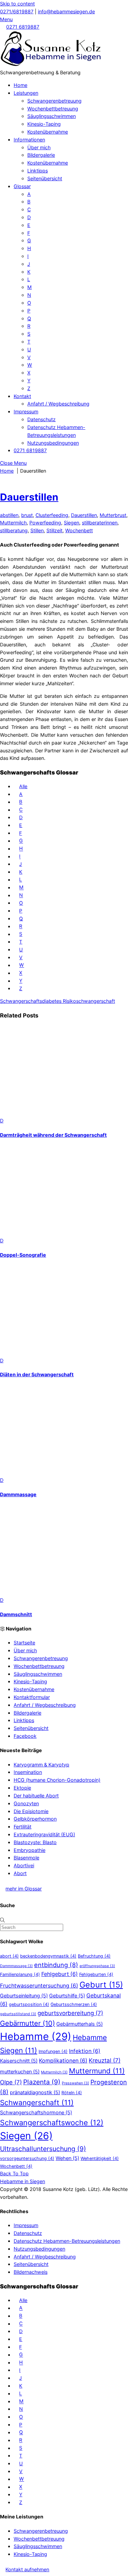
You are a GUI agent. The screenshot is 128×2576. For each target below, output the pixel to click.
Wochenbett (79, 530)
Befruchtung (94, 1956)
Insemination (28, 1772)
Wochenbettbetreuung (53, 109)
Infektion (85, 2051)
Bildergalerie (41, 155)
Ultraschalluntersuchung (43, 2149)
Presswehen (75, 2083)
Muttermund (97, 2071)
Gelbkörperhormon (35, 1819)
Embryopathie (30, 1850)
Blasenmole (26, 1858)
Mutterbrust (113, 515)
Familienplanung (20, 1974)
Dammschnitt (16, 1614)
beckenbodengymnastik (48, 1956)
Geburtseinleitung (24, 1996)
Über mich (39, 147)
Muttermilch (13, 523)
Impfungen (53, 2051)
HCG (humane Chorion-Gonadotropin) (57, 1780)
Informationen (29, 140)
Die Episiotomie (31, 1811)
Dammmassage (18, 1494)
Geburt (101, 1985)
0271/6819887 (17, 11)
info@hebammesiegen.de (66, 11)
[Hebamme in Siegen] (51, 65)
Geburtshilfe (67, 1996)
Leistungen (26, 93)
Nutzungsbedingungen (53, 443)
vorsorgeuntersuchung (27, 2158)
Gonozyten (26, 1803)
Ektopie (22, 1788)
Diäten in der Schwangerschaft (37, 1374)
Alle (23, 786)
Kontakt (22, 396)
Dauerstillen (29, 497)
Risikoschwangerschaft (88, 1001)
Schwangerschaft (37, 2103)
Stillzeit (54, 530)
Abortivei (24, 1865)
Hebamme (36, 2036)
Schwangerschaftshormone (36, 2112)
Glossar (22, 186)
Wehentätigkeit (100, 2158)
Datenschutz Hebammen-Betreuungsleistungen (67, 2241)
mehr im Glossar (24, 1889)
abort (9, 1956)
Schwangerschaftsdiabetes (31, 1001)
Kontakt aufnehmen (27, 2569)
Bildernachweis (31, 2272)
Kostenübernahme (48, 132)
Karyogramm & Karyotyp (41, 1765)
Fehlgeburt (60, 1974)
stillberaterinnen (100, 523)
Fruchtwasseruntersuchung (39, 1986)
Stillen (37, 530)
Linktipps (38, 171)
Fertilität (23, 1827)
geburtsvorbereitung (70, 2013)
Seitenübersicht (45, 178)
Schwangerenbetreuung (54, 101)
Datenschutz (41, 419)
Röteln (72, 2093)
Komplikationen (63, 2061)
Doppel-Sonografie (23, 1255)
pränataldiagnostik (35, 2092)
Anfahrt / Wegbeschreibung (58, 404)
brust (27, 515)
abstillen (9, 515)
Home (20, 85)
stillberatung (14, 530)
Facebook (25, 1736)
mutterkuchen (20, 2072)
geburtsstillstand (18, 2014)
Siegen (72, 523)
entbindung (56, 1965)
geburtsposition (29, 2004)
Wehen (67, 2158)
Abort (20, 1873)
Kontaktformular (32, 1697)
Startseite (24, 1643)
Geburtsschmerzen (74, 2004)
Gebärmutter (27, 2023)
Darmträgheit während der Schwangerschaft (53, 1135)
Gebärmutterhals (80, 2024)
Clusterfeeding (52, 515)
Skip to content (17, 4)
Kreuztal (105, 2060)
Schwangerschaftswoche (52, 2122)
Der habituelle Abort (36, 1796)
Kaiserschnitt (19, 2061)
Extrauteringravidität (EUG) (44, 1834)
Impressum (26, 411)
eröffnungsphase (97, 1966)
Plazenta (42, 2082)
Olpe (11, 2082)
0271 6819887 (23, 27)
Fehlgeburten (96, 1974)
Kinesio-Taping (44, 124)
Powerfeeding (45, 523)
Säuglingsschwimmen (52, 116)
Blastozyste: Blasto (35, 1842)
